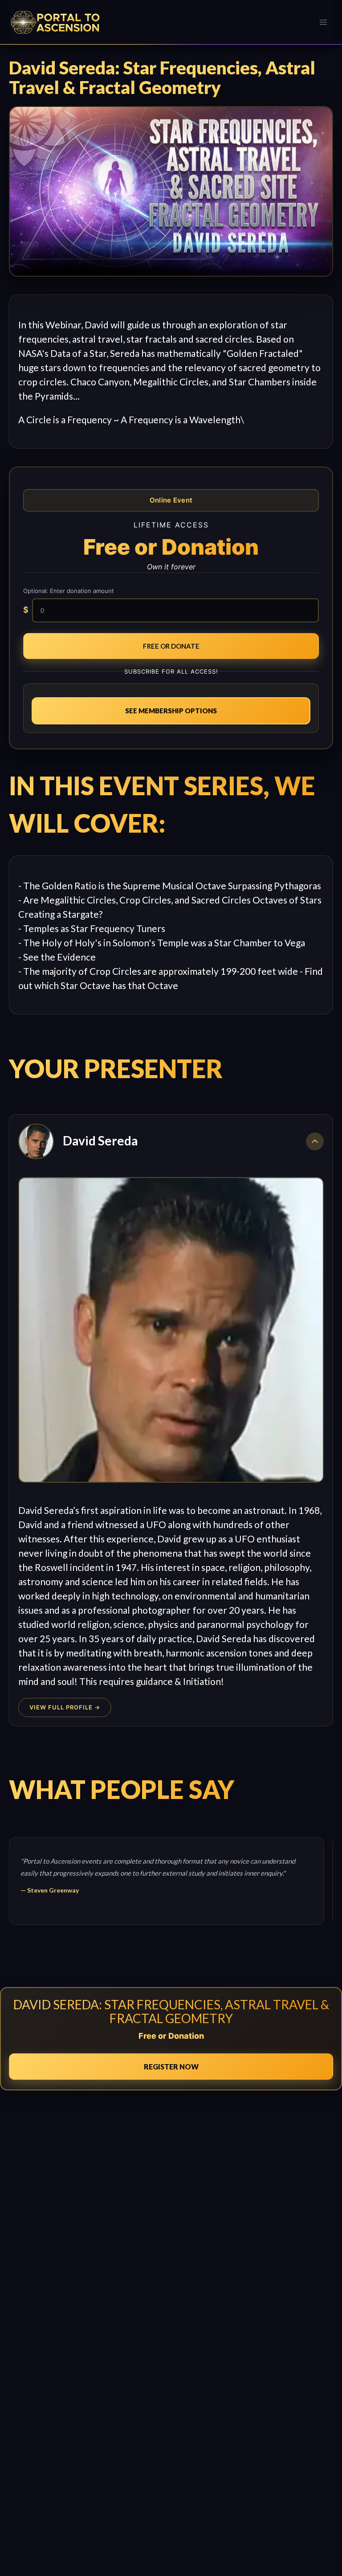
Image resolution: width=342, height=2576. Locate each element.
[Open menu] (323, 22)
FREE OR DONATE (171, 646)
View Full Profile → (65, 1707)
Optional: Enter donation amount (69, 591)
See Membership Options (171, 711)
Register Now (171, 2067)
